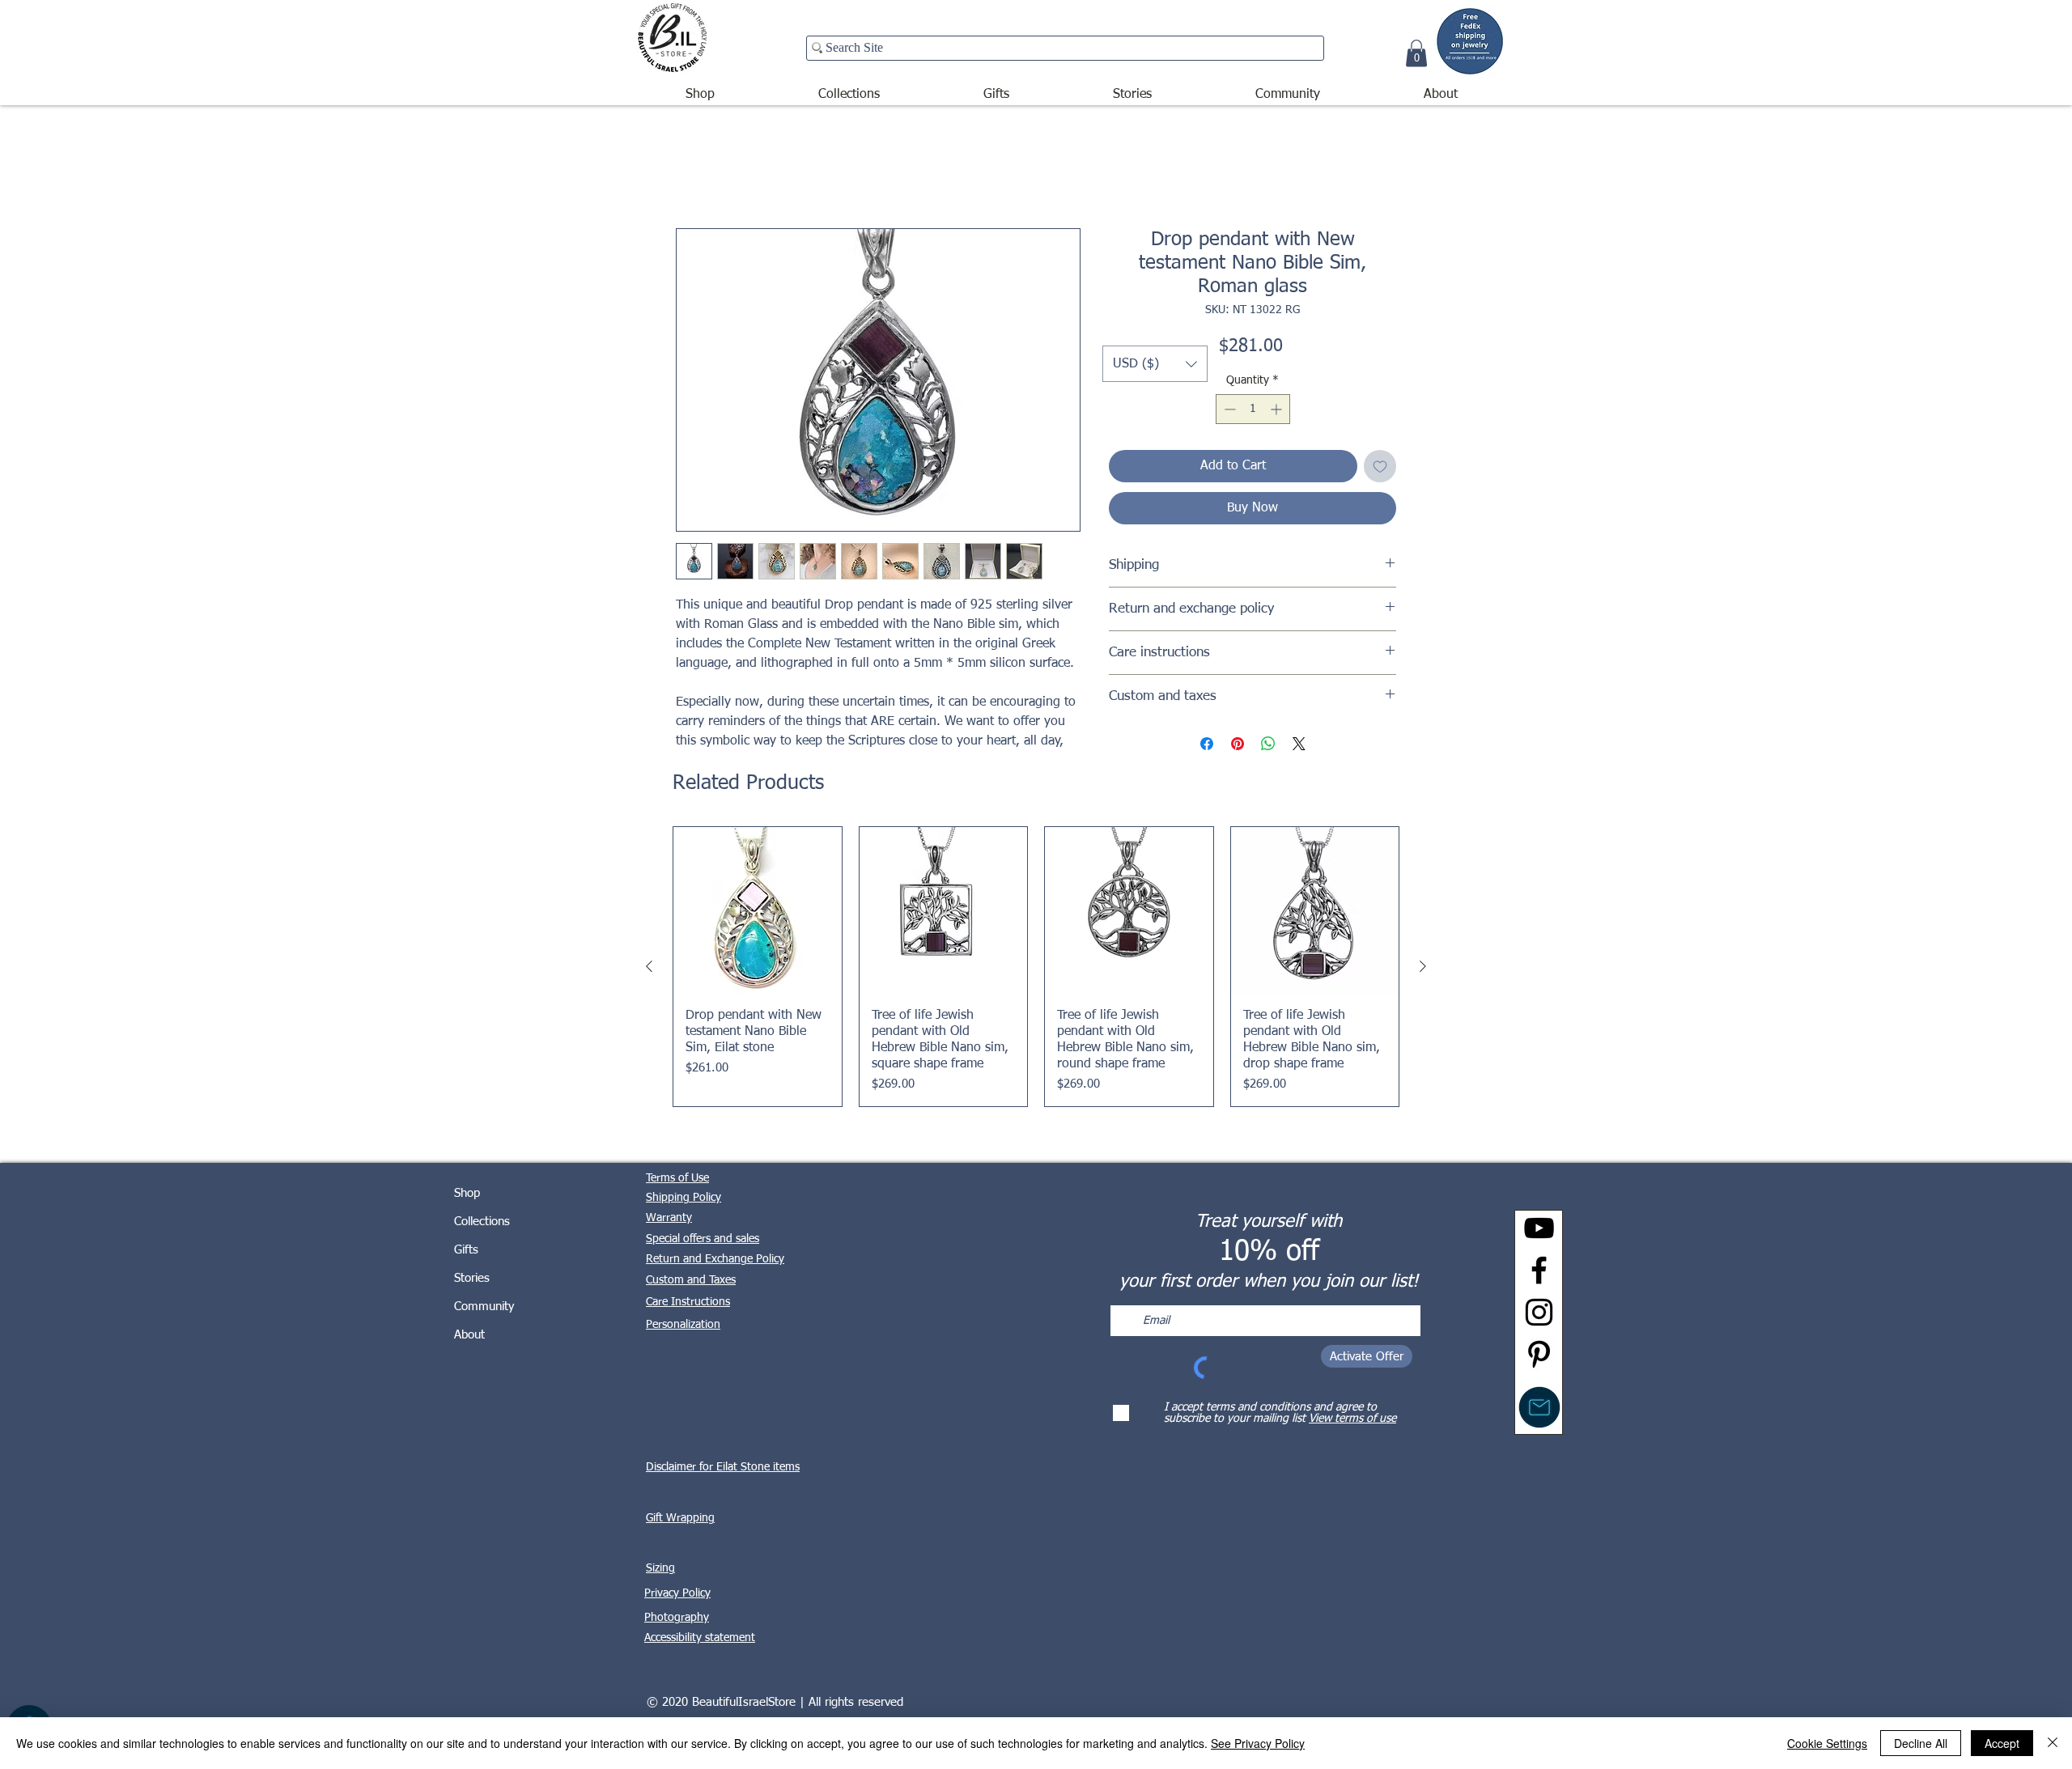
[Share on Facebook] (1207, 744)
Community (484, 1307)
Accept (2002, 1743)
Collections (482, 1222)
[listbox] (1155, 364)
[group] (1036, 967)
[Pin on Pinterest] (1238, 744)
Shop (467, 1193)
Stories (472, 1278)
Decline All (1921, 1743)
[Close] (2053, 1743)
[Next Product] (1423, 966)
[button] (700, 87)
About (469, 1335)
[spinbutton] (1253, 409)
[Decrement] (1228, 409)
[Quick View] (758, 911)
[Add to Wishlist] (1380, 466)
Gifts (466, 1250)
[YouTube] (1539, 1228)
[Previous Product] (649, 966)
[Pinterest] (1539, 1354)
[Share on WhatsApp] (1268, 744)
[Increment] (1278, 409)
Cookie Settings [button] (1827, 1743)
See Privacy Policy (1258, 1743)
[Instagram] (1539, 1312)
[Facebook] (1539, 1270)
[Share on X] (1299, 744)
